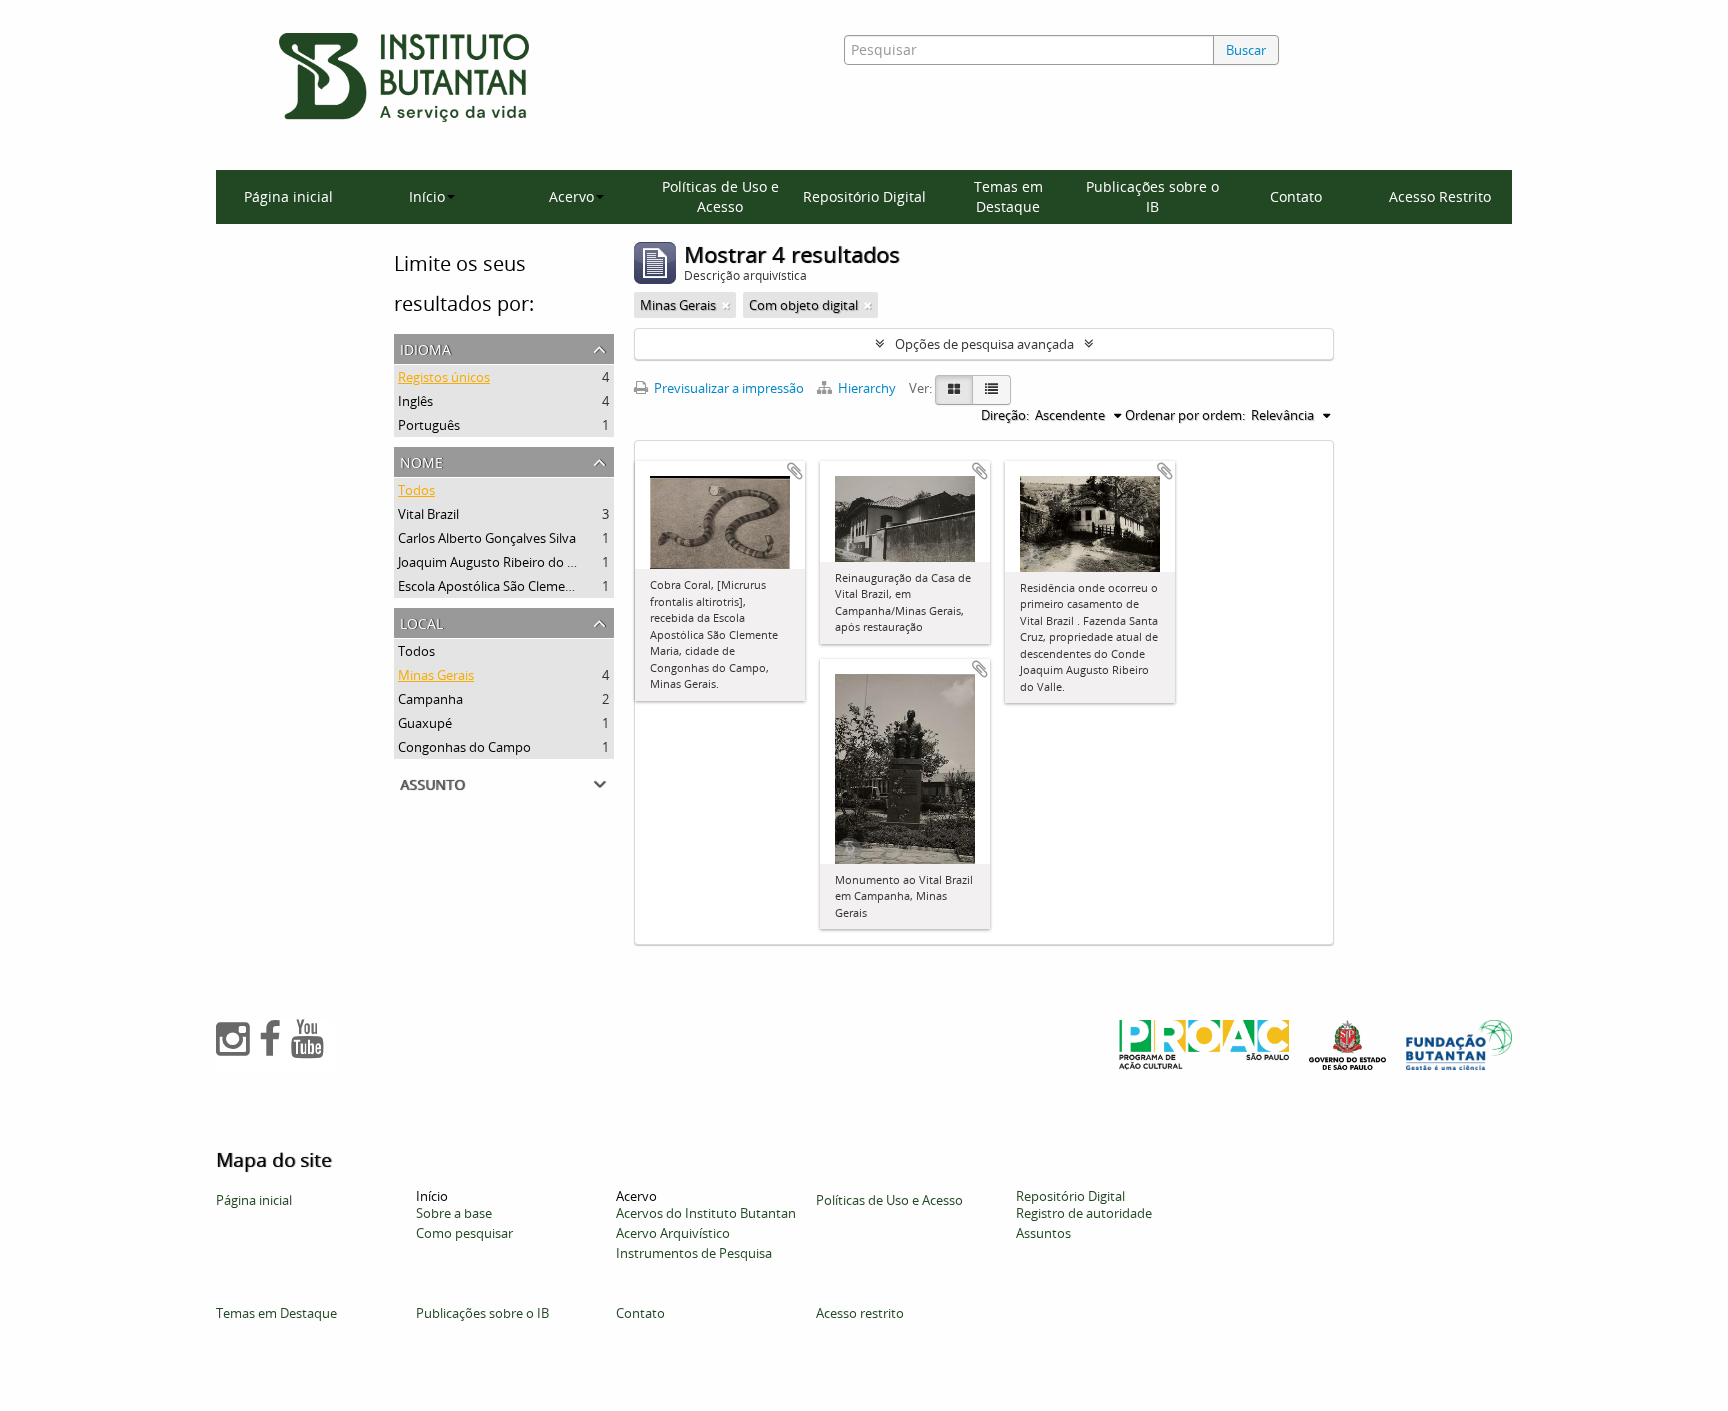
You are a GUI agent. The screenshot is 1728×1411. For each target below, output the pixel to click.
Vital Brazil (428, 514)
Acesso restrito (860, 1313)
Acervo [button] (571, 196)
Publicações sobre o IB (1152, 196)
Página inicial (288, 196)
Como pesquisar (464, 1233)
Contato (1296, 196)
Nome (421, 460)
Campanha (430, 699)
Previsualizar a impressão (727, 388)
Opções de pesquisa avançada (984, 344)
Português (429, 425)
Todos (416, 490)
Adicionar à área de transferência (795, 471)
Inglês (415, 401)
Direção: (1005, 415)
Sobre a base (454, 1213)
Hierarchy (867, 388)
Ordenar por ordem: (1185, 415)
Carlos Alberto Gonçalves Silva (487, 538)
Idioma (425, 347)
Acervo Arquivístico (673, 1233)
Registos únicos (444, 377)
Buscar (1246, 50)
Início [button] (427, 196)
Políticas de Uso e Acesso (720, 196)
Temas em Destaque (1008, 196)
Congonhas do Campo (464, 747)
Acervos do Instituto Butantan (706, 1213)
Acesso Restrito (1440, 196)
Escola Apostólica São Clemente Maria (510, 586)
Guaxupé (425, 723)
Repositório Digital (864, 196)
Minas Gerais (436, 675)
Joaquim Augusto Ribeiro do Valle (496, 562)
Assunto (432, 782)
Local (421, 621)
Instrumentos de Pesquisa (694, 1253)
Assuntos (1043, 1233)
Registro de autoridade (1084, 1213)
